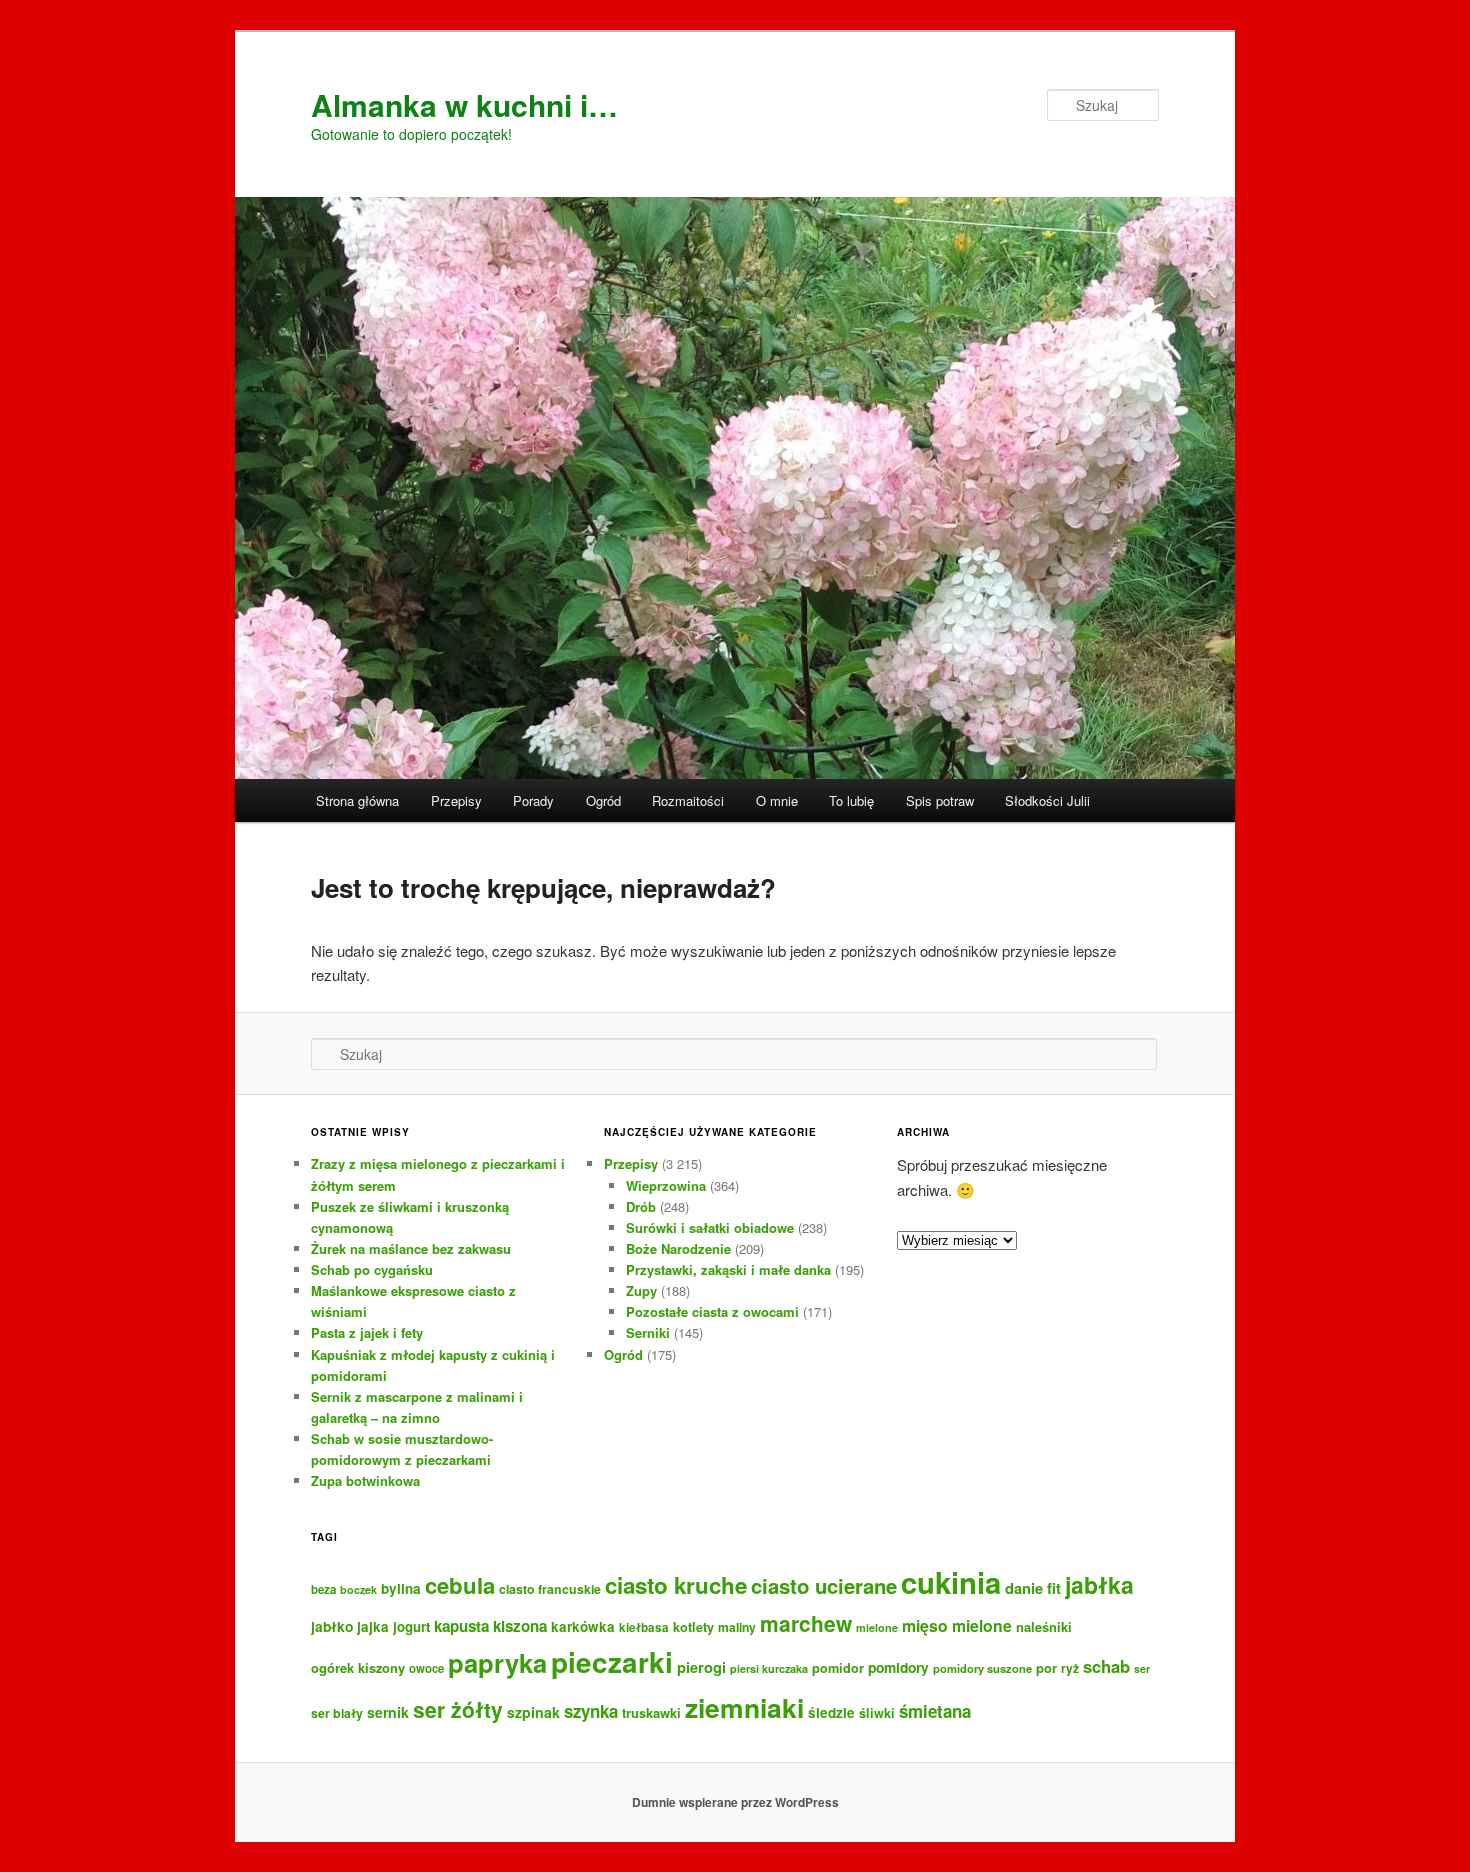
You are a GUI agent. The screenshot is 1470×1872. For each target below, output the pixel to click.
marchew (806, 1623)
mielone (877, 1627)
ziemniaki (744, 1707)
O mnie (777, 800)
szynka (591, 1711)
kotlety (693, 1627)
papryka (497, 1662)
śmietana (935, 1711)
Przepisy (456, 800)
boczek (358, 1589)
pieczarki (612, 1662)
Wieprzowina (666, 1185)
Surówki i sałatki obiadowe (710, 1227)
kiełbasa (644, 1627)
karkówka (583, 1626)
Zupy (641, 1290)
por (1046, 1667)
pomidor (838, 1668)
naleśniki (1044, 1626)
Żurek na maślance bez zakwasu (411, 1248)
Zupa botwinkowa (365, 1480)
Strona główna (357, 800)
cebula (460, 1585)
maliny (737, 1627)
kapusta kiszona (490, 1626)
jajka (373, 1626)
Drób (641, 1206)
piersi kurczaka (769, 1668)
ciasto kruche (676, 1585)
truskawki (651, 1712)
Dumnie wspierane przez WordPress (735, 1802)
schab (1106, 1666)
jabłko (332, 1626)
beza (323, 1589)
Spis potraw (940, 800)
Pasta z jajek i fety (367, 1332)
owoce (426, 1668)
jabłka (1099, 1584)
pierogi (701, 1667)
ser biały (337, 1713)
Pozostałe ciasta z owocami (712, 1311)
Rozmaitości (688, 800)
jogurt (411, 1626)
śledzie (831, 1712)
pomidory (898, 1667)
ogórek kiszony (358, 1667)
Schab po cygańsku (372, 1269)
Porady (533, 800)
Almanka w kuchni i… (464, 104)
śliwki (877, 1713)
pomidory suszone (982, 1668)
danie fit (1033, 1588)
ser (1142, 1668)
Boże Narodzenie (678, 1248)
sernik (388, 1712)
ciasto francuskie (550, 1589)
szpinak (533, 1712)
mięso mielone (957, 1625)
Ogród (603, 800)
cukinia (951, 1582)
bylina (401, 1588)
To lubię (851, 800)
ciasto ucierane (824, 1585)
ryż (1070, 1668)
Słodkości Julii (1047, 800)
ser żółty (458, 1709)
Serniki (648, 1332)
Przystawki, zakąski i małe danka (728, 1269)
